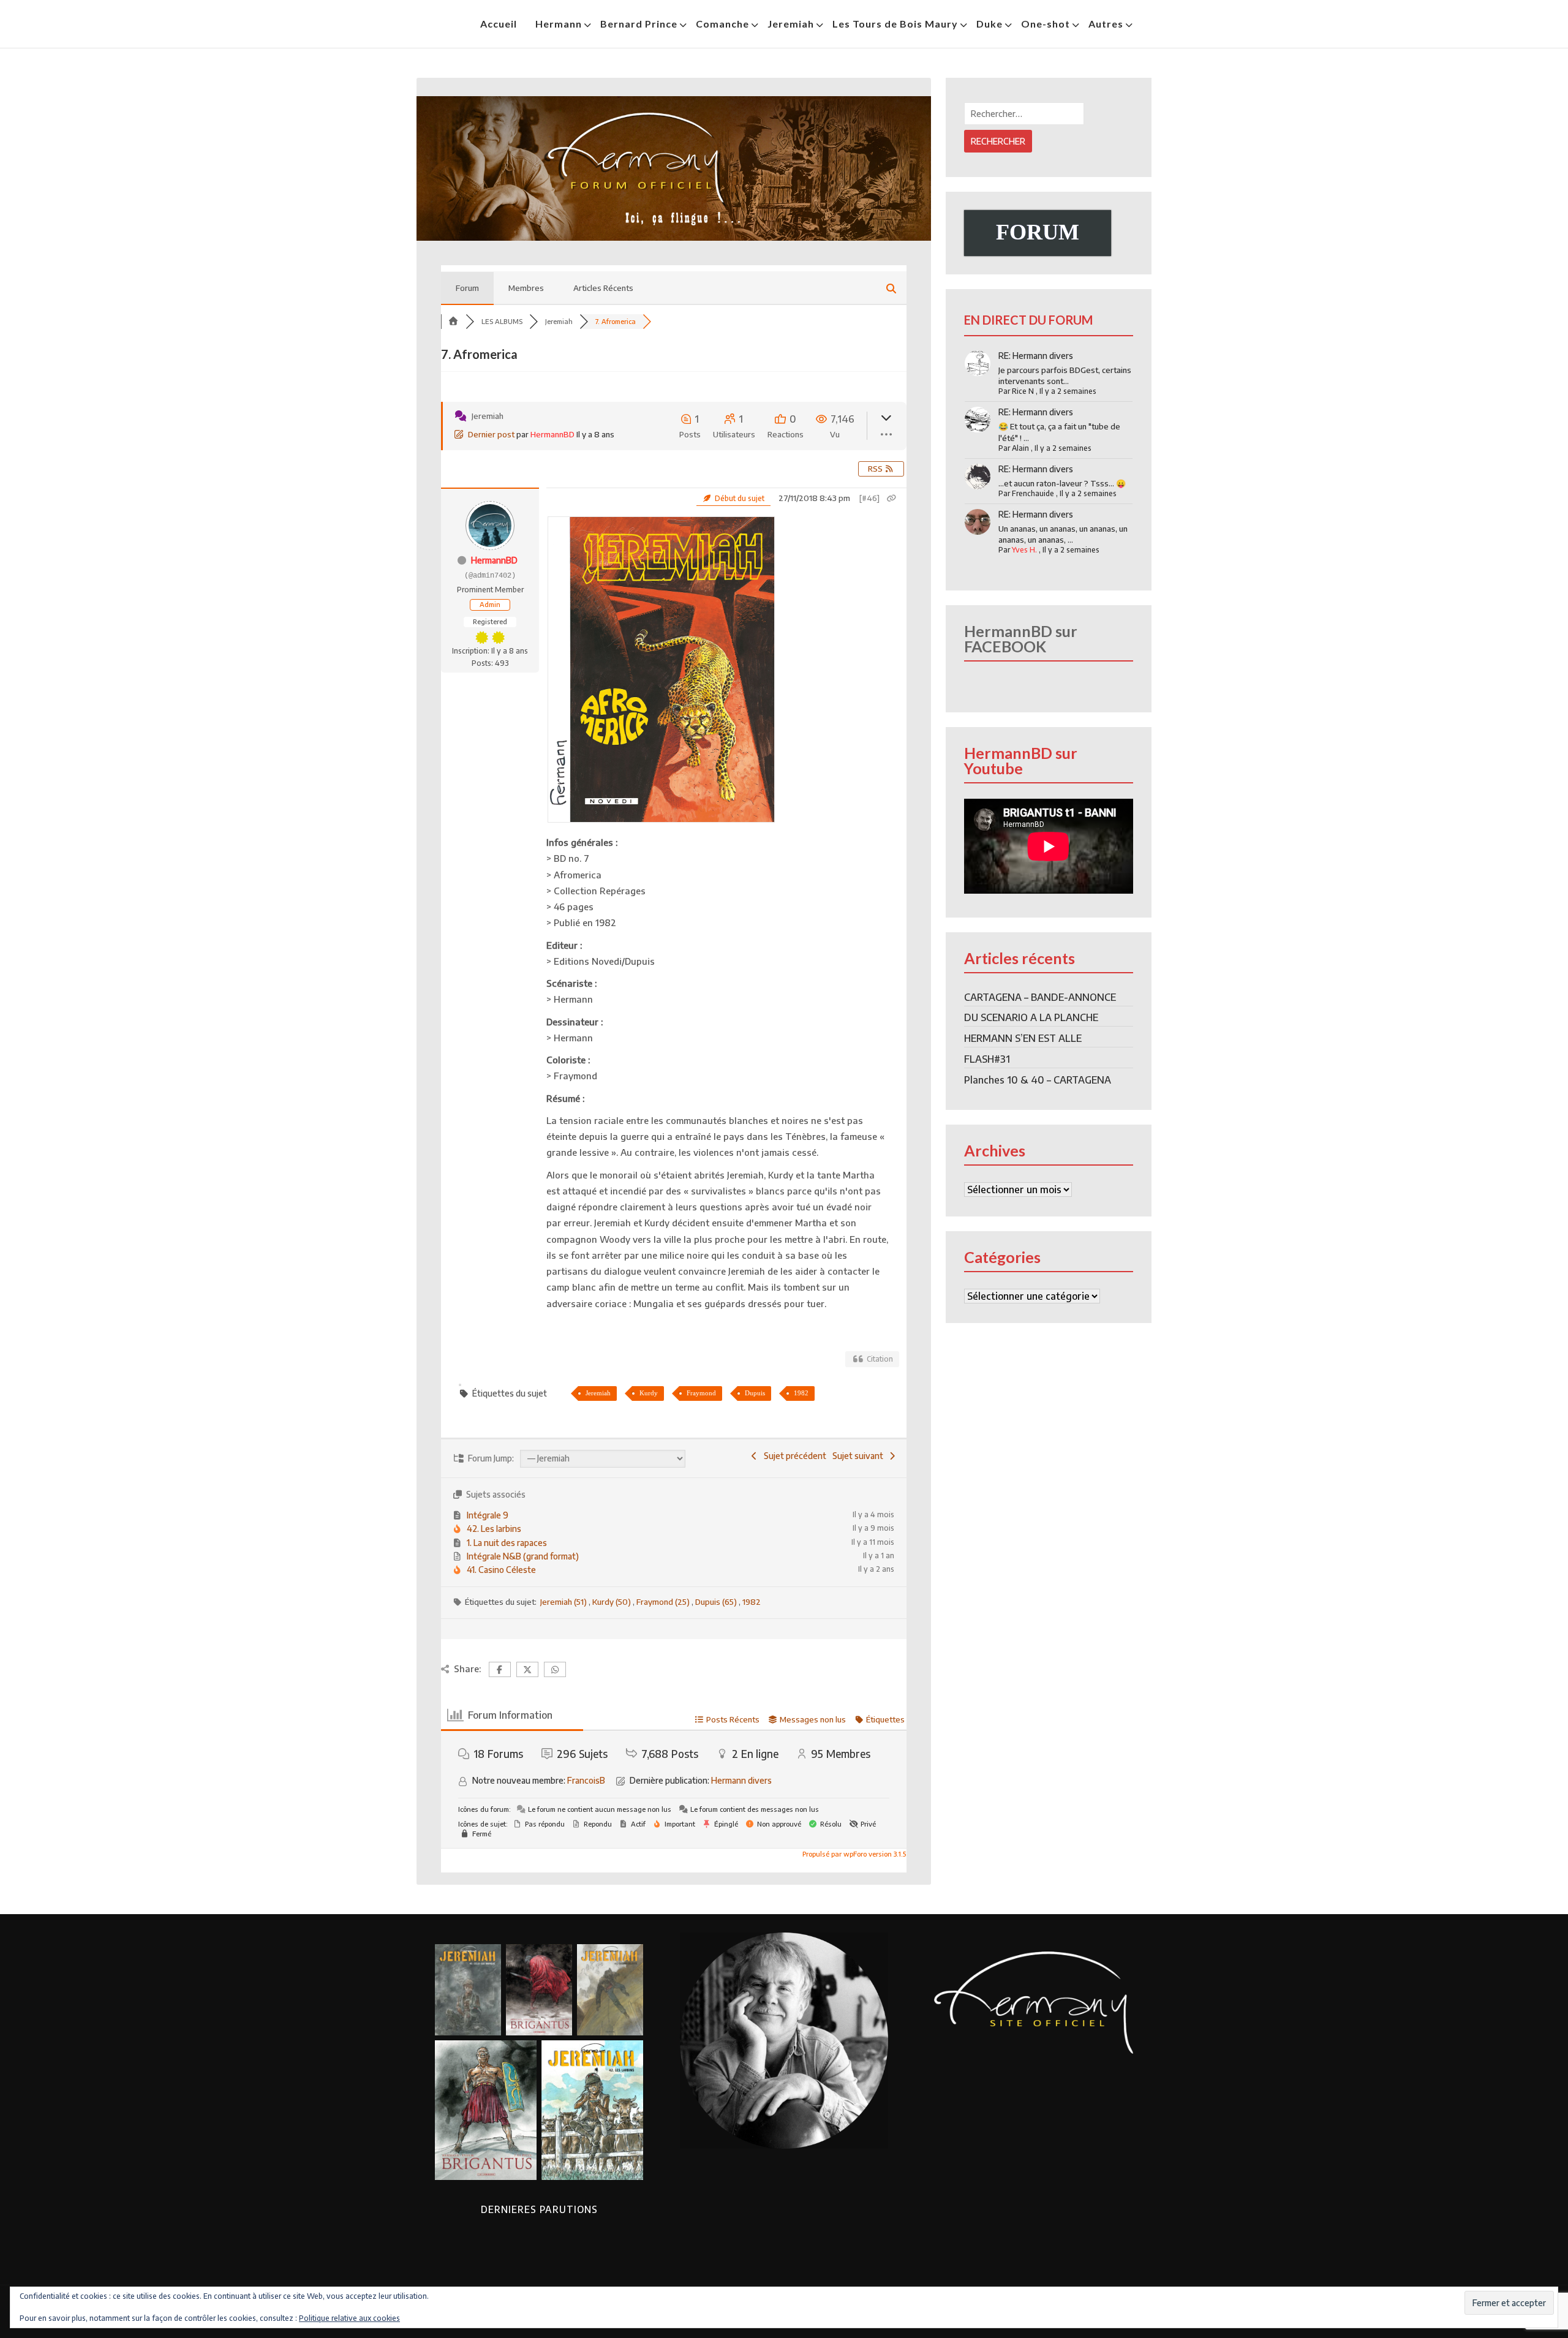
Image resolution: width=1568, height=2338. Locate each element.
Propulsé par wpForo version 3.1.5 (853, 1854)
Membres (526, 288)
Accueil (499, 24)
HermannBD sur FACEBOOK (1021, 639)
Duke (989, 24)
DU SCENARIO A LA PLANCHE (1031, 1017)
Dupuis (755, 1393)
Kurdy (649, 1393)
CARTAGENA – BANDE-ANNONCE (1040, 997)
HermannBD (552, 434)
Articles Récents (603, 288)
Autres (1106, 24)
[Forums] (453, 321)
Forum (467, 288)
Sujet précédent (793, 1456)
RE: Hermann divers (1036, 356)
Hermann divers (741, 1780)
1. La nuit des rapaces (507, 1543)
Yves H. (1024, 550)
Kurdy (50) (612, 1602)
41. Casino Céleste (501, 1570)
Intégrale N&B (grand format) (523, 1556)
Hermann (559, 24)
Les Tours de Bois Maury (895, 24)
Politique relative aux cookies (349, 2318)
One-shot (1046, 24)
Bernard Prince (639, 24)
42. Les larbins (494, 1529)
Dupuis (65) (717, 1602)
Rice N (1023, 391)
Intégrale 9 (488, 1515)
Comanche (722, 24)
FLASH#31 (987, 1059)
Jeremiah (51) (564, 1602)
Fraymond (701, 1393)
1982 (801, 1393)
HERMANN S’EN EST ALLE (1023, 1038)
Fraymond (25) (664, 1602)
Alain (1020, 448)
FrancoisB (586, 1780)
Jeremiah (791, 24)
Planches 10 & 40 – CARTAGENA (1038, 1080)
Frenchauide (1033, 493)
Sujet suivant (860, 1456)
